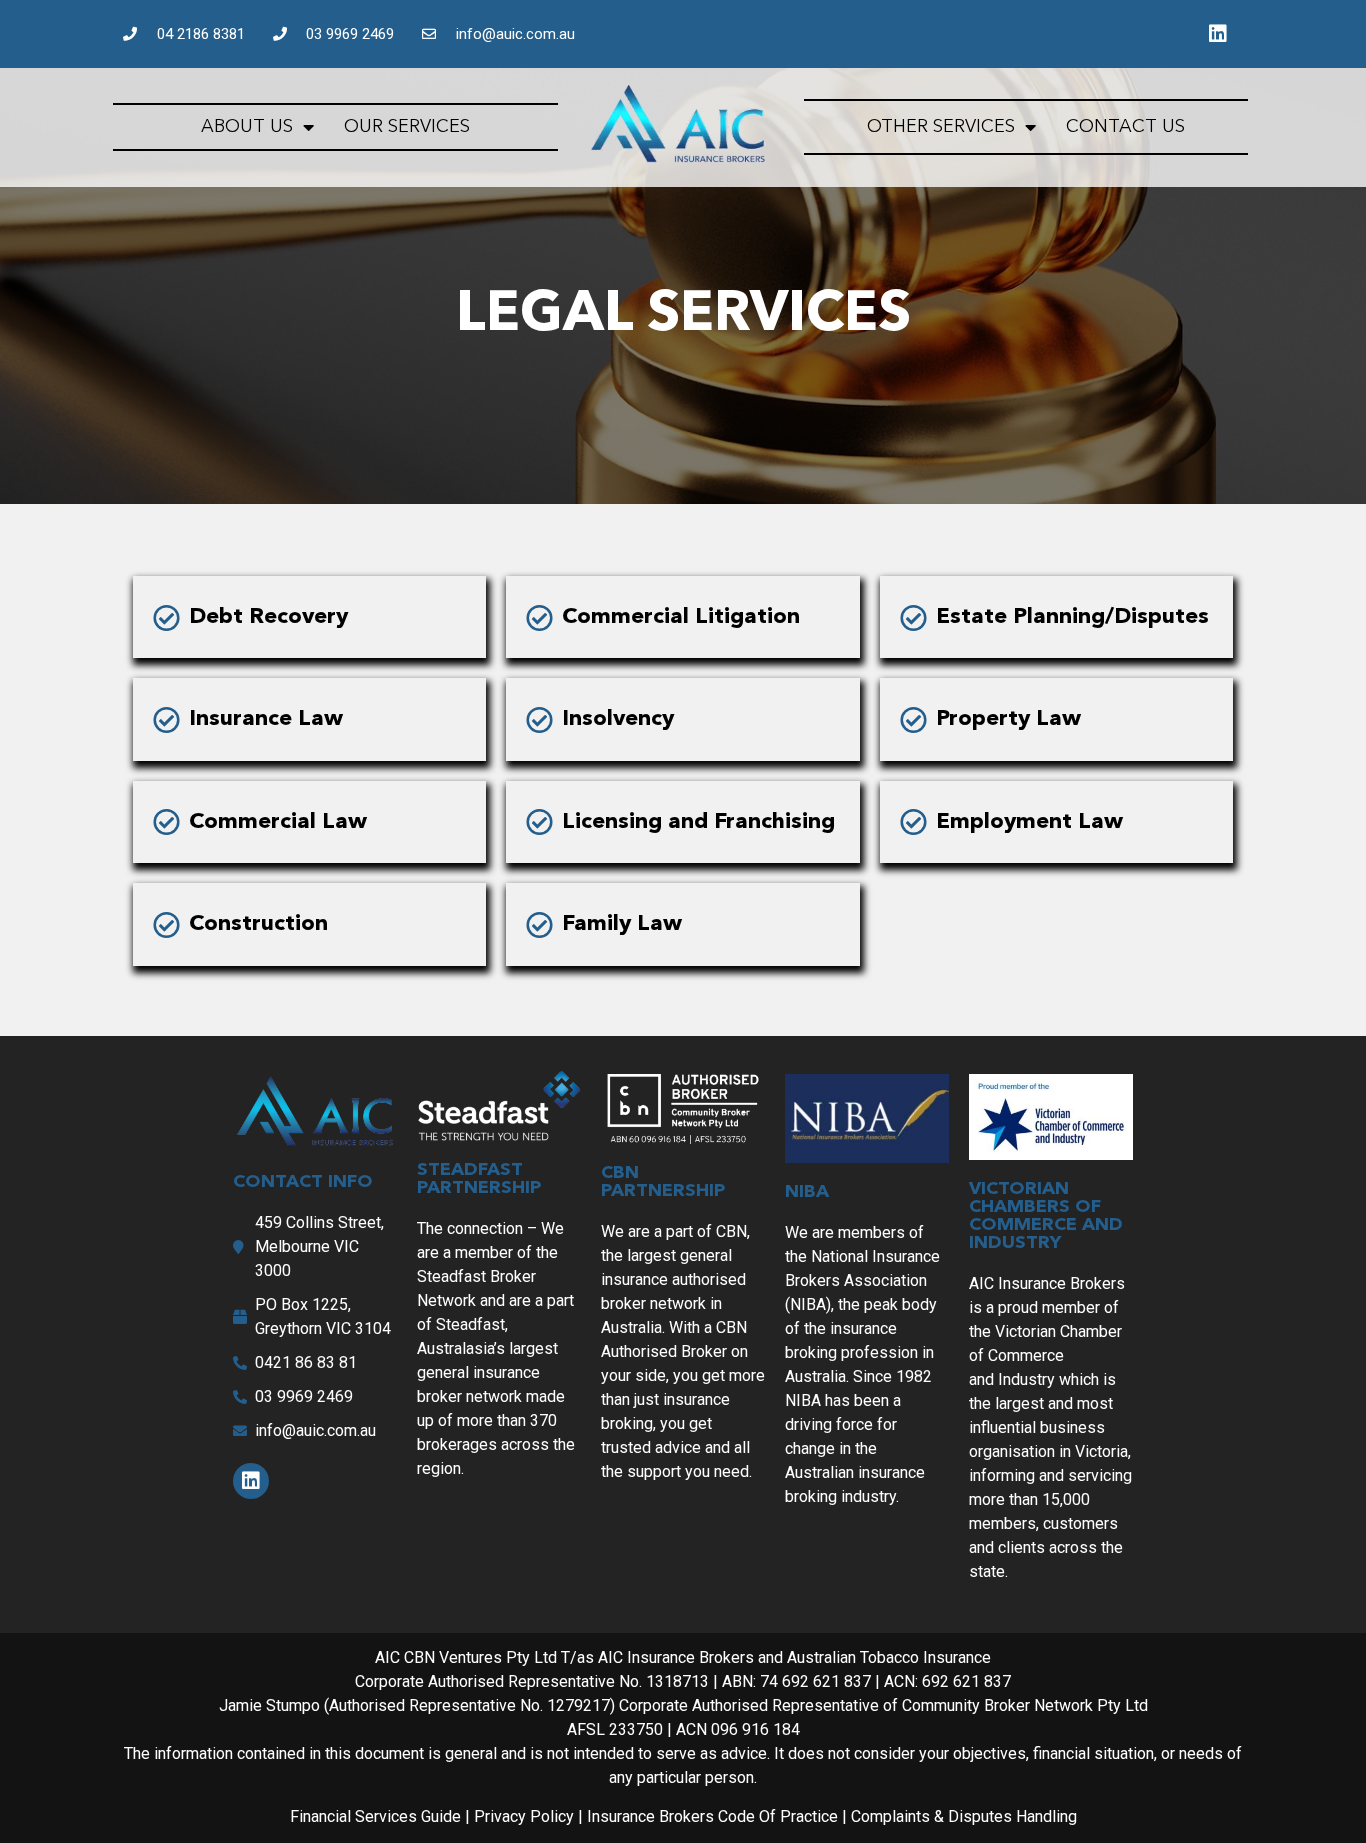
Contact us (1125, 127)
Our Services (407, 127)
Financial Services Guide (375, 1816)
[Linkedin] (1218, 34)
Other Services (941, 127)
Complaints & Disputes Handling (964, 1816)
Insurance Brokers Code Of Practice (714, 1816)
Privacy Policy (526, 1816)
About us (247, 127)
